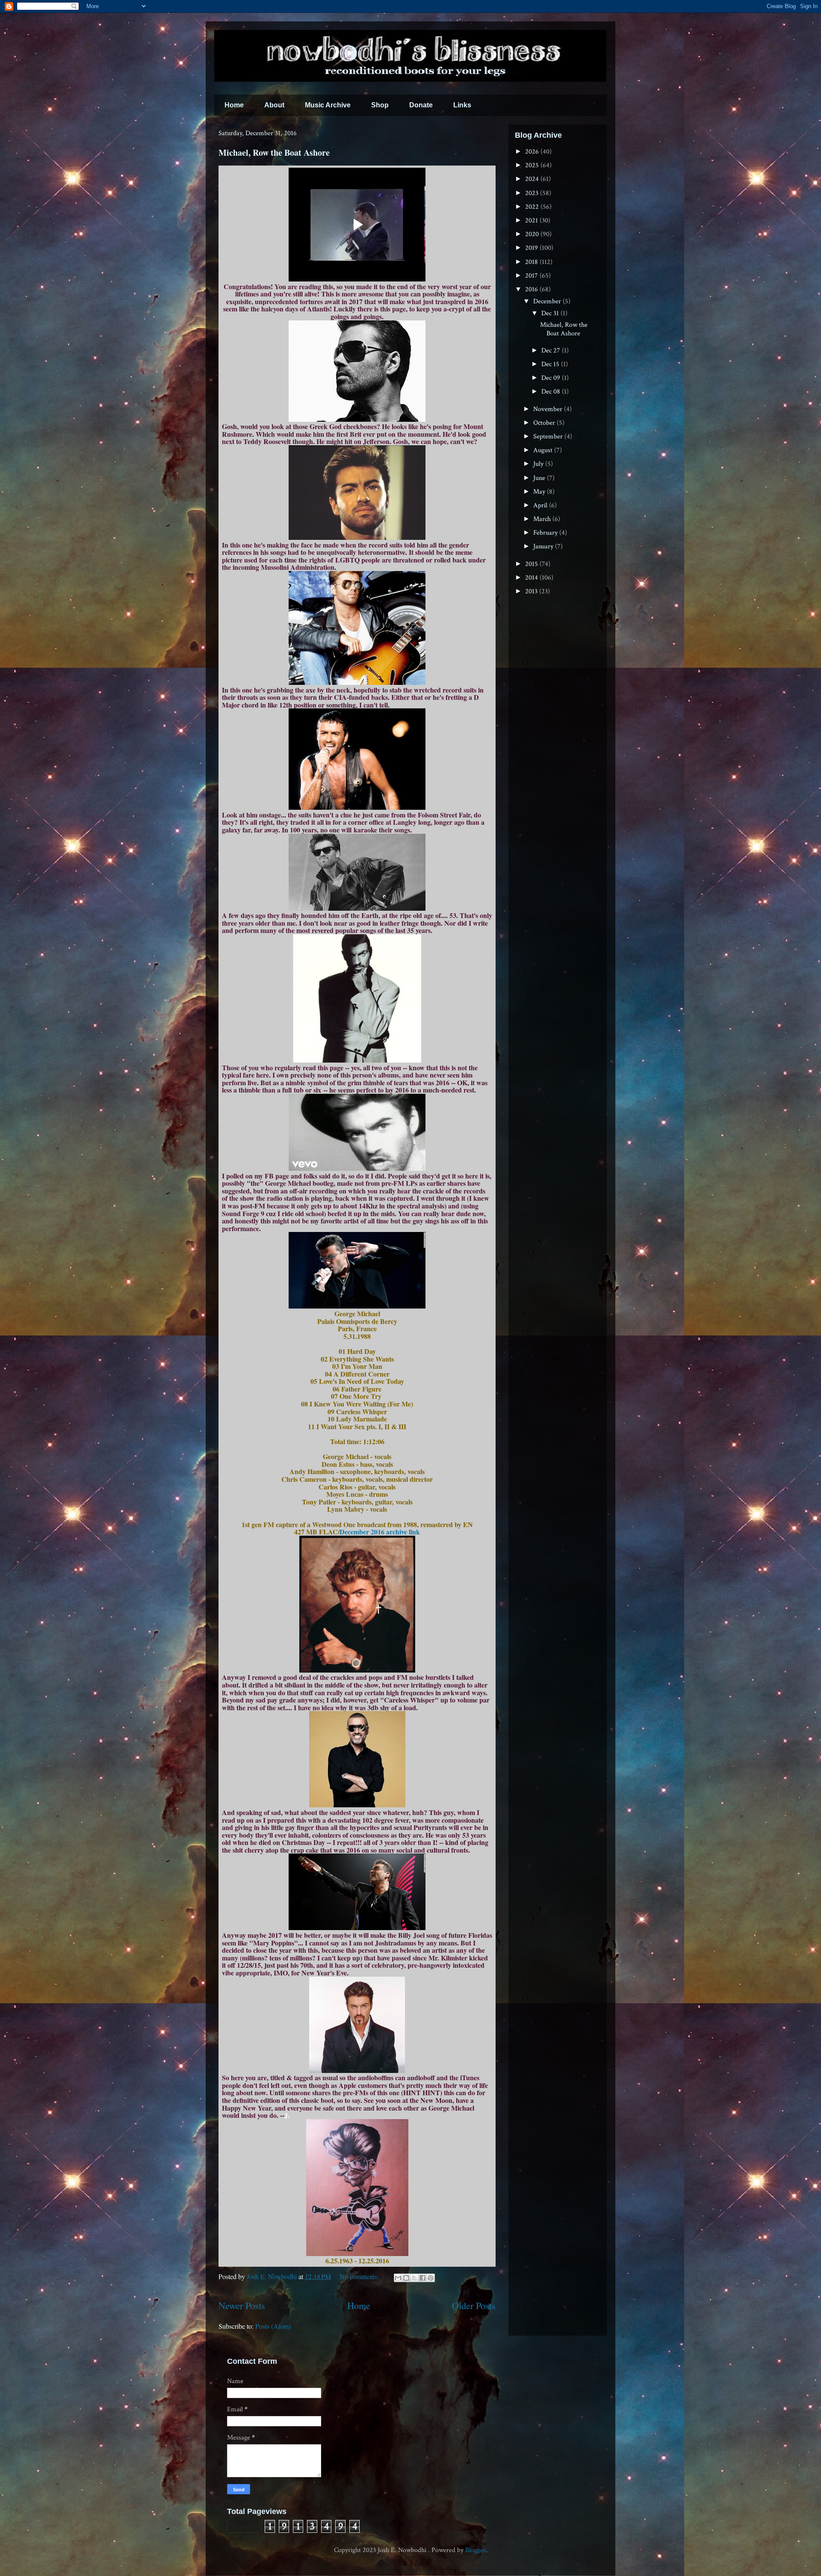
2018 (532, 262)
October (545, 423)
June (540, 478)
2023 (533, 193)
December (548, 301)
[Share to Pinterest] (431, 2278)
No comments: (360, 2276)
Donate (421, 105)
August (544, 450)
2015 (532, 564)
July (539, 464)
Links (462, 105)
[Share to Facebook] (422, 2278)
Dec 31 (551, 313)
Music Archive (328, 105)
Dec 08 (552, 392)
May (540, 492)
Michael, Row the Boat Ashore (274, 152)
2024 (533, 179)
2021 (532, 221)
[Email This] (398, 2278)
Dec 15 (551, 364)
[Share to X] (414, 2278)
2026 (533, 152)
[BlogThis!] (406, 2278)
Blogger (475, 2550)
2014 (532, 578)
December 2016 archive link (380, 1532)
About (274, 105)
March (543, 519)
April (541, 505)
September (549, 437)
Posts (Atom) (273, 2326)
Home (234, 105)
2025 (533, 165)
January (544, 546)
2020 (533, 234)
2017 (532, 276)
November (549, 409)
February (546, 533)
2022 (533, 207)
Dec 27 (552, 351)
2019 (532, 248)
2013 (532, 591)
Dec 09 (552, 378)
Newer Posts (242, 2305)
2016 (532, 289)
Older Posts (474, 2305)
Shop (380, 105)
